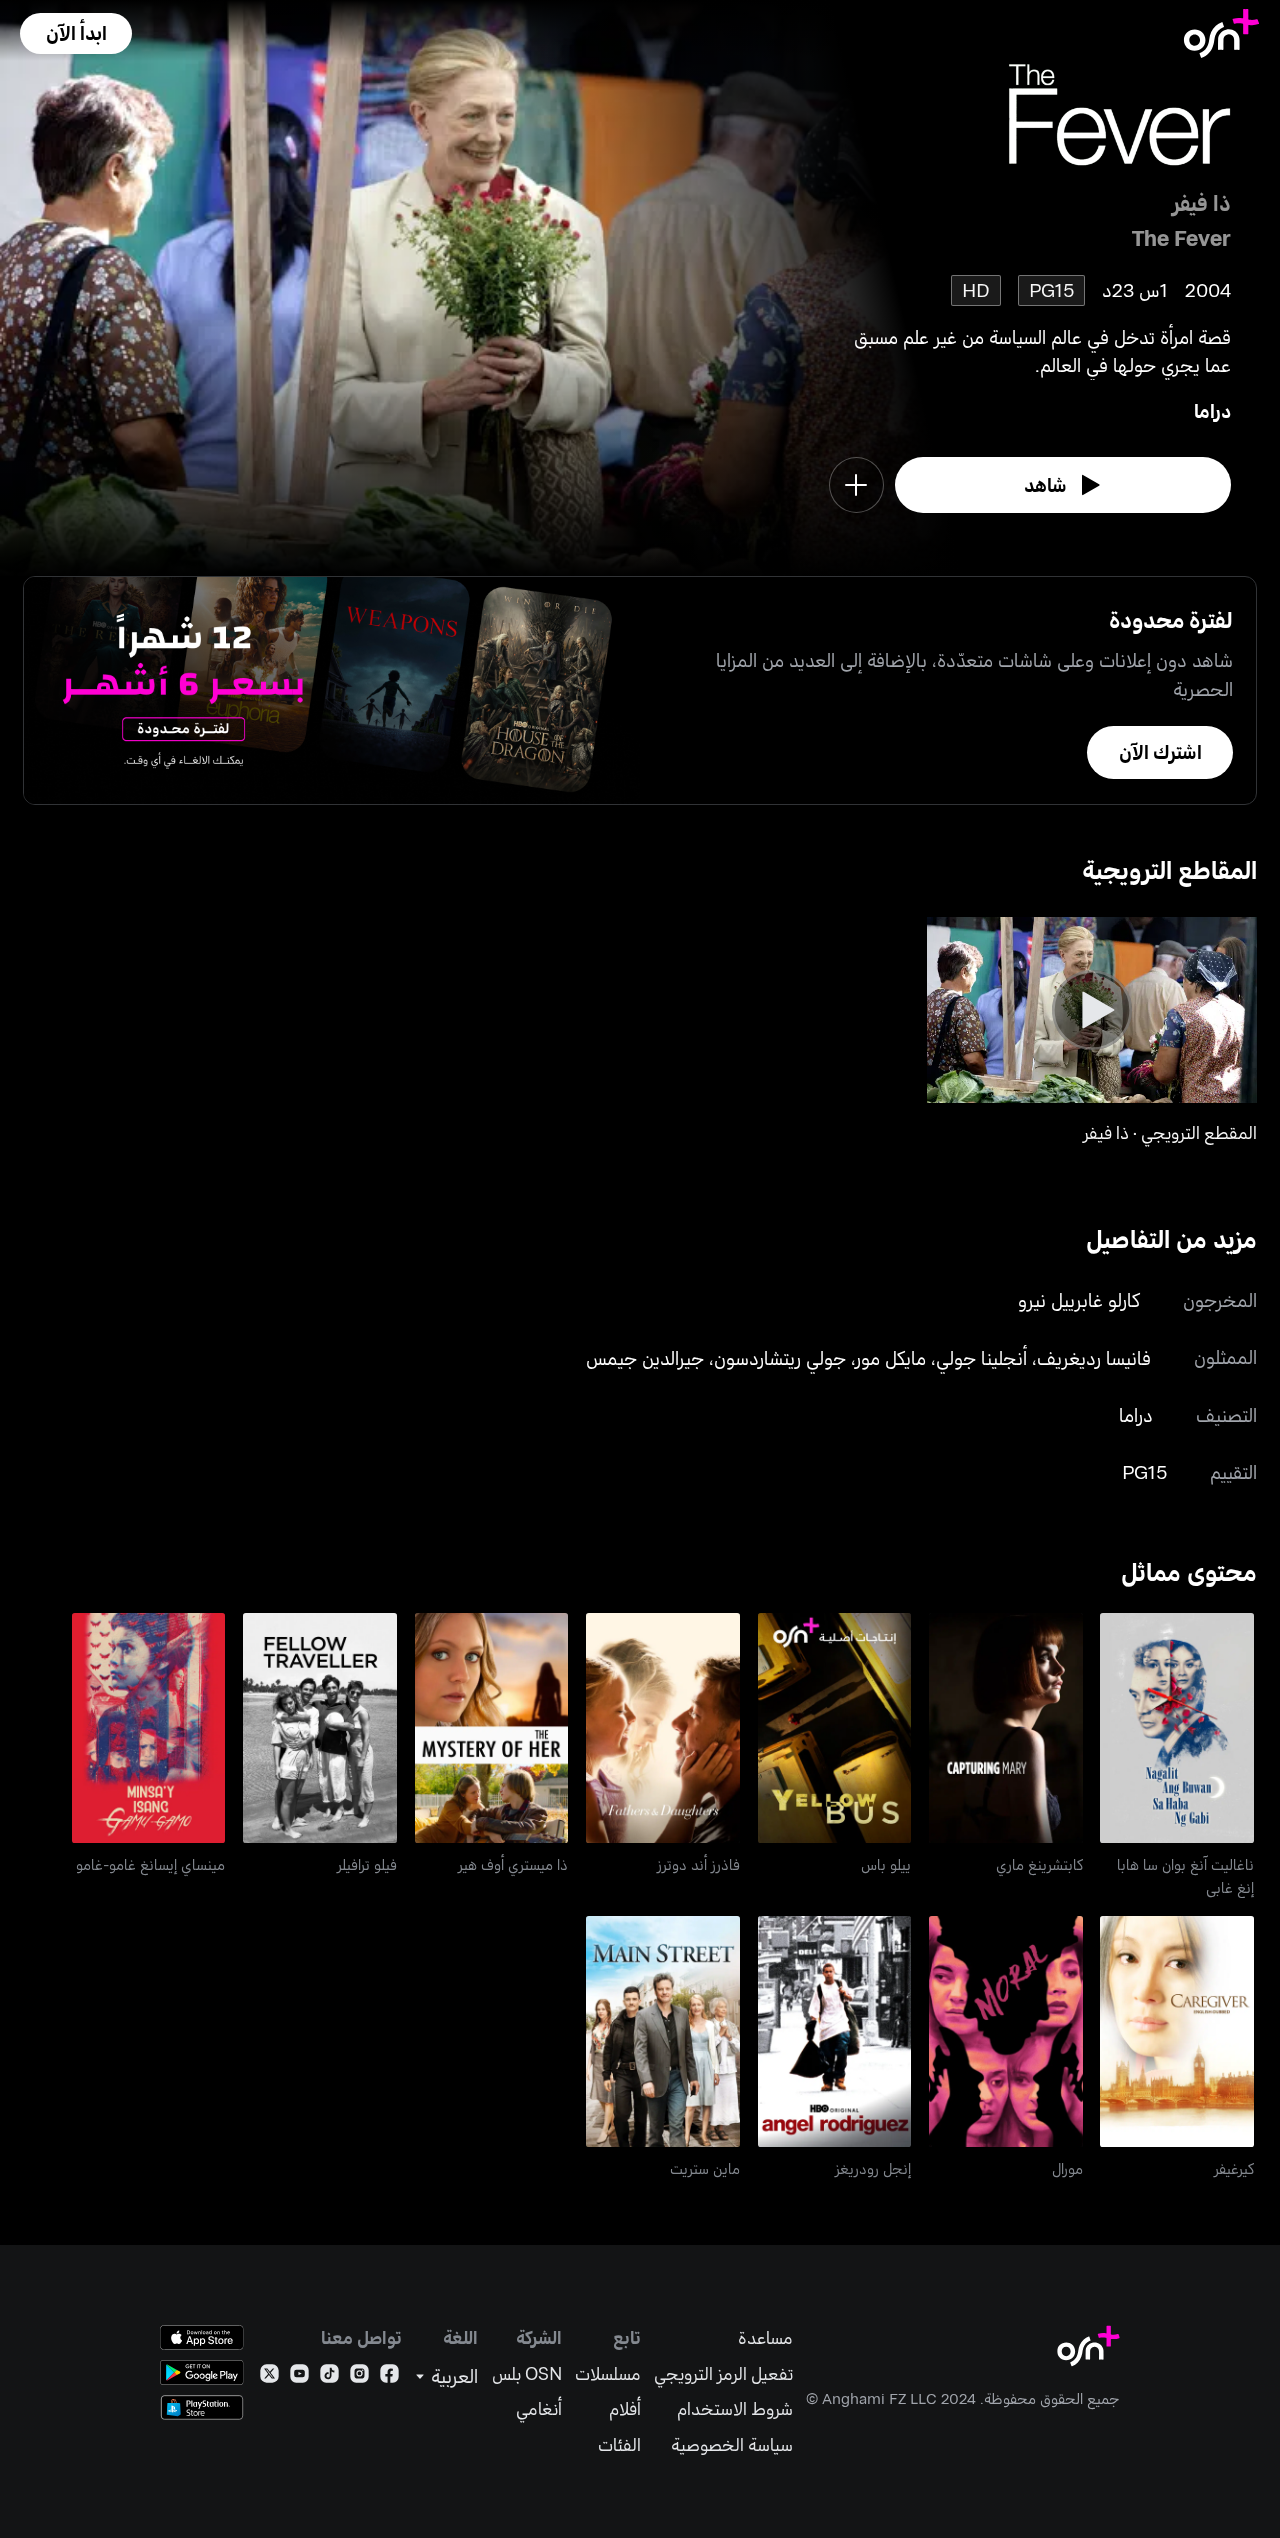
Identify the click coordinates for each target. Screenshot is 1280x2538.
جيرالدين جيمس (645, 1357)
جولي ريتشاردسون (780, 1357)
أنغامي (539, 2408)
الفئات (619, 2444)
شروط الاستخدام (735, 2408)
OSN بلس (527, 2373)
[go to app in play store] (202, 2372)
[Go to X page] (269, 2377)
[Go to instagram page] (359, 2377)
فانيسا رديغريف (1094, 1357)
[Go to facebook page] (389, 2377)
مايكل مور (891, 1357)
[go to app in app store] (202, 2337)
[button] (76, 33)
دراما (1212, 410)
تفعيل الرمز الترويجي (723, 2373)
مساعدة (765, 2337)
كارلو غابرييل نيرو (1079, 1299)
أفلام (625, 2408)
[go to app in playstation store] (202, 2407)
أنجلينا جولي (981, 1357)
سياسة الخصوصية (732, 2444)
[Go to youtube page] (299, 2377)
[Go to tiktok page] (329, 2377)
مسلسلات (608, 2373)
